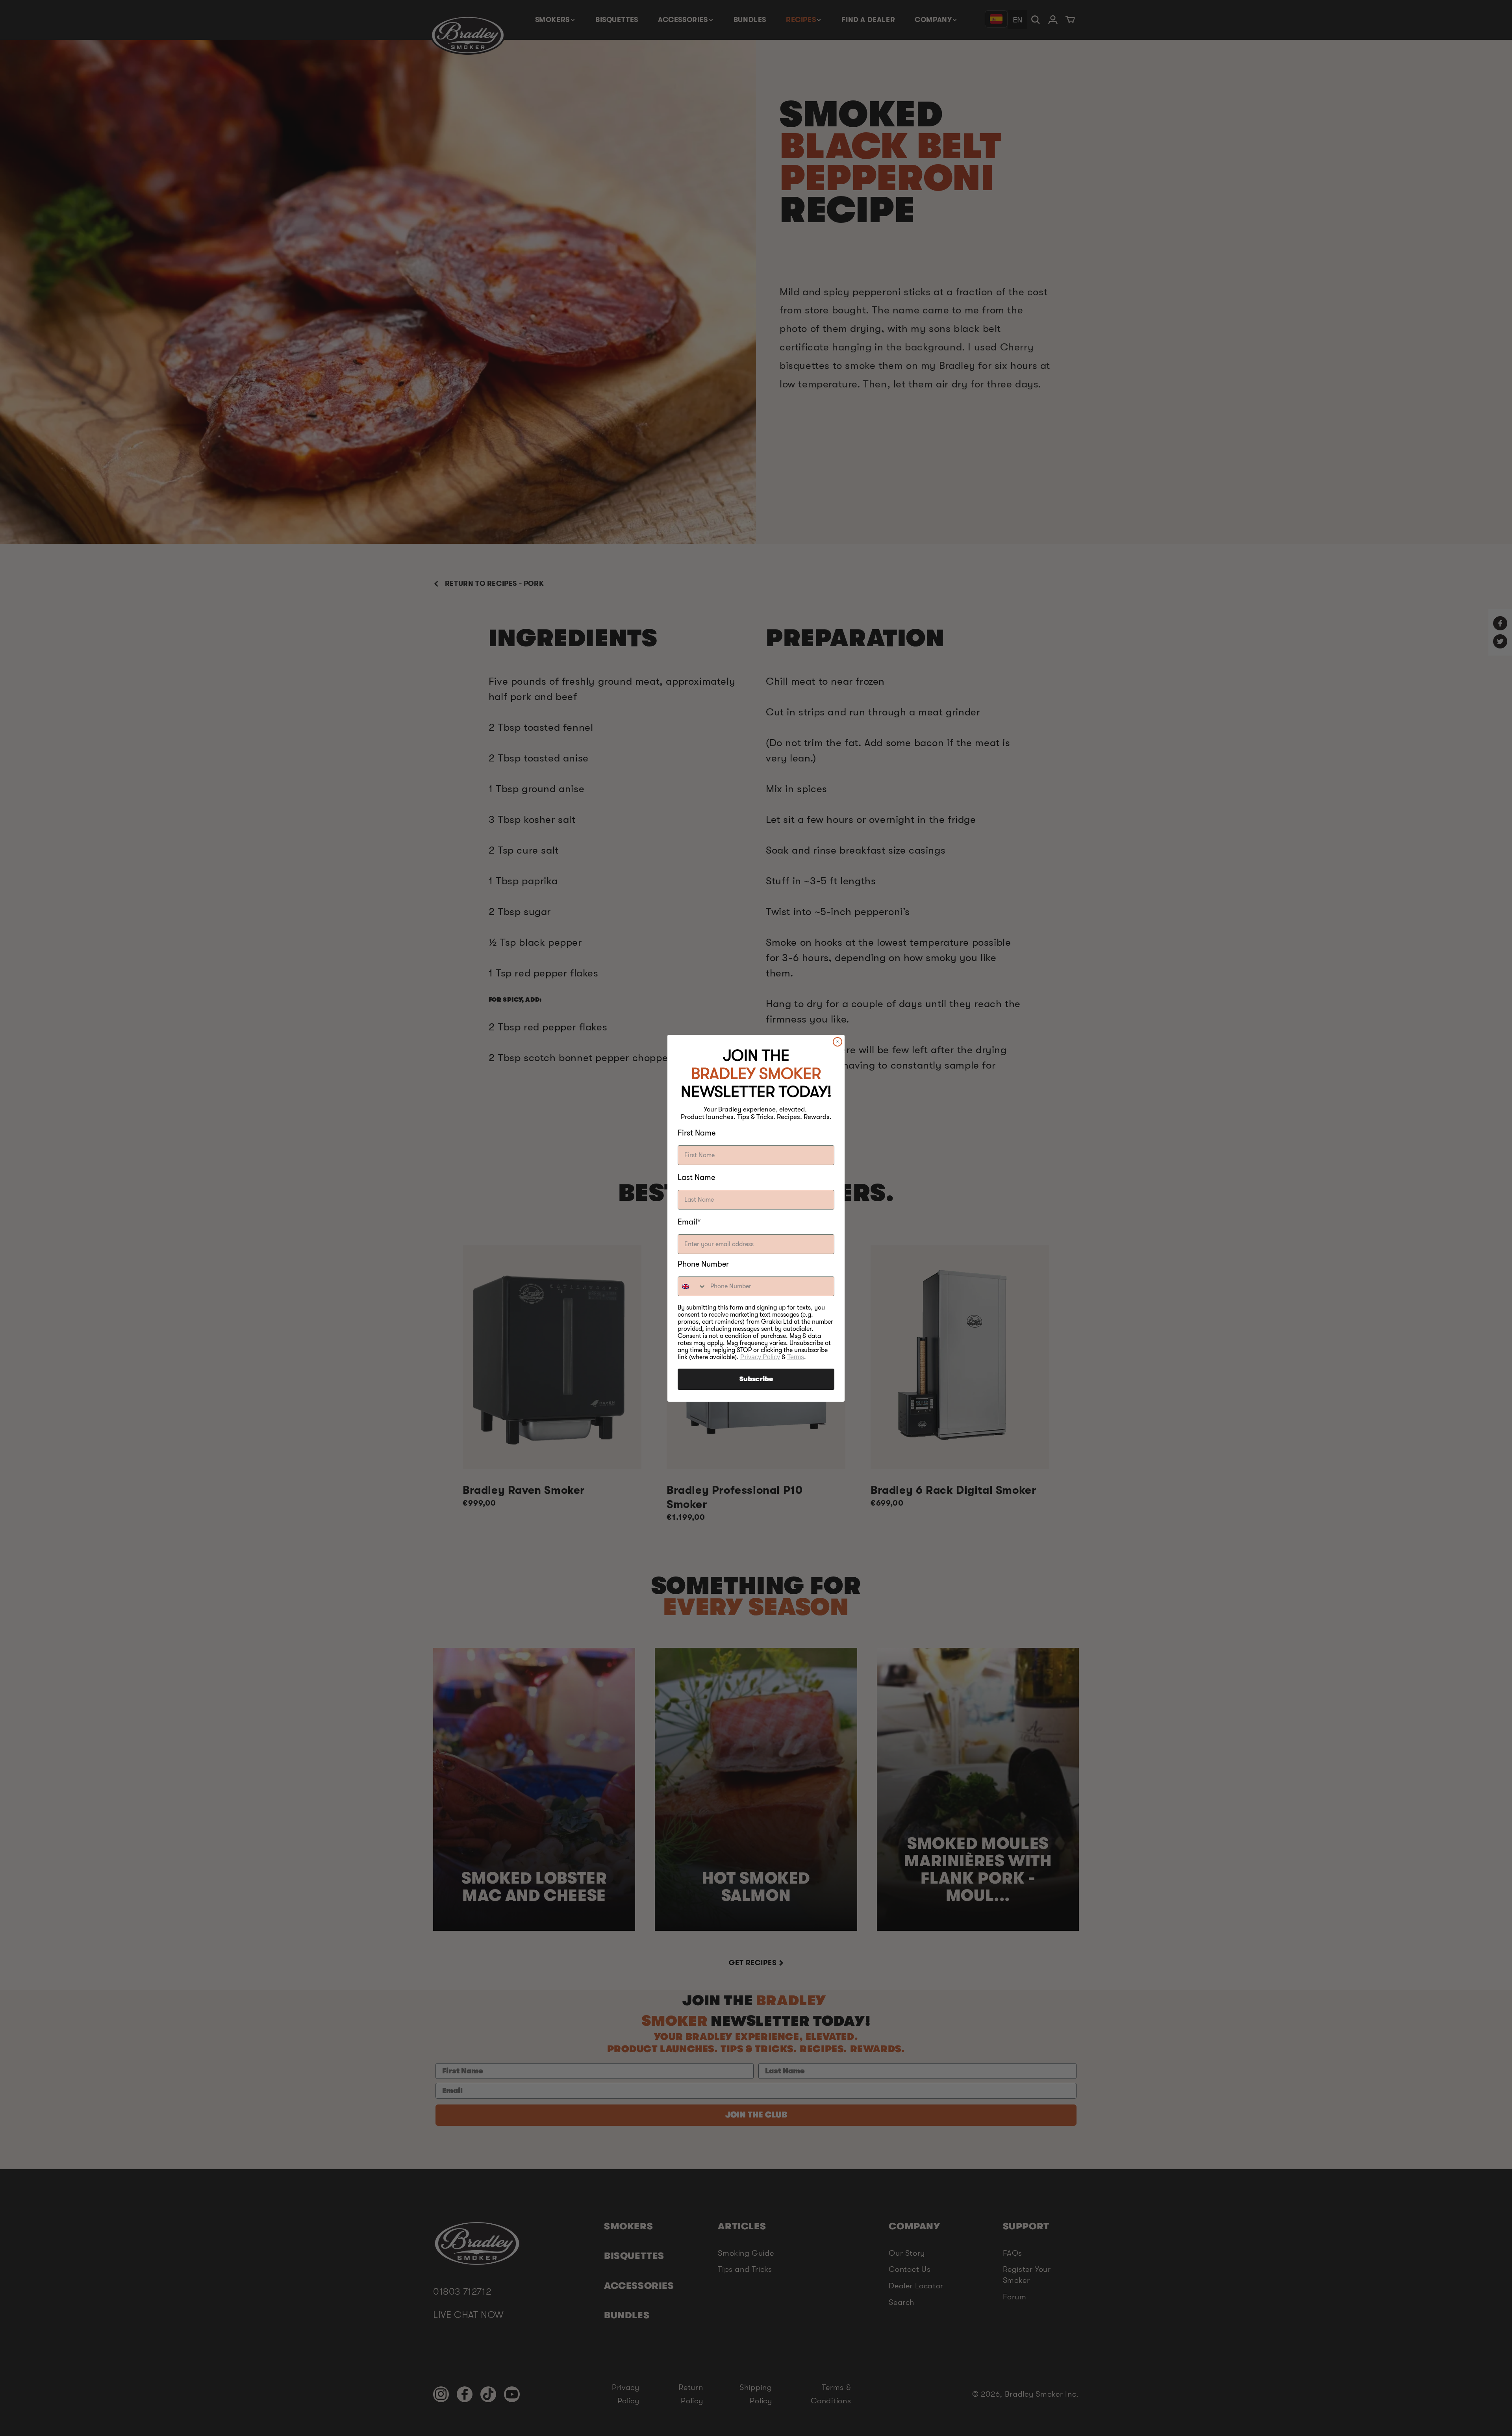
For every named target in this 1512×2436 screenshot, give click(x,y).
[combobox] (692, 1286)
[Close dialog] (838, 1042)
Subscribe (756, 1379)
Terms (796, 1357)
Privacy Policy (760, 1357)
